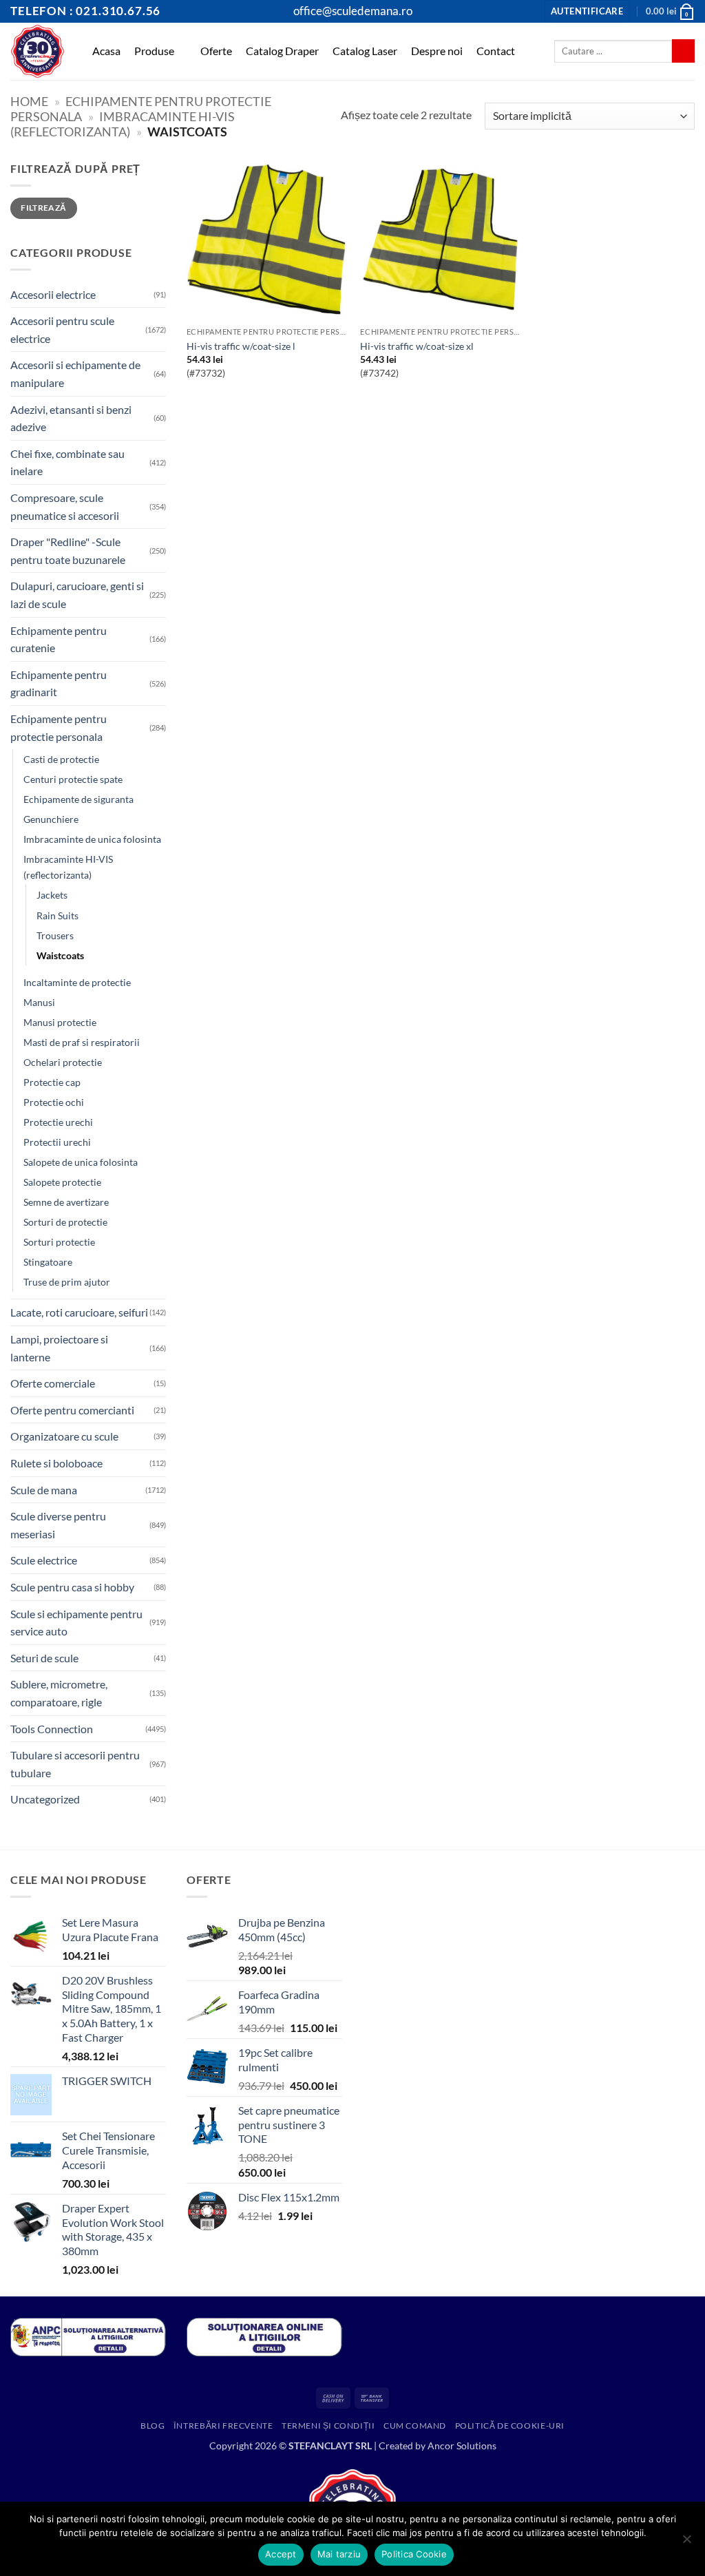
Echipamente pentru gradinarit (59, 683)
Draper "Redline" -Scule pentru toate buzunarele (68, 551)
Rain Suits (57, 915)
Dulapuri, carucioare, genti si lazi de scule (77, 595)
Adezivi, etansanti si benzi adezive (71, 418)
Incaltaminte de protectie (77, 982)
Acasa (106, 51)
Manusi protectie (60, 1022)
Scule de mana (44, 1490)
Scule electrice (44, 1560)
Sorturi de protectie (65, 1222)
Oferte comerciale (53, 1383)
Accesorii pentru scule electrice (62, 329)
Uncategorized (45, 1799)
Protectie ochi (54, 1102)
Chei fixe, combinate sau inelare (67, 462)
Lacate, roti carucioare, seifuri (79, 1312)
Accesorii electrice (53, 294)
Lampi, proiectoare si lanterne (59, 1348)
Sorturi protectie (59, 1242)
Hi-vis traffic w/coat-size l (241, 346)
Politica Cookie (414, 2554)
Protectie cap (52, 1082)
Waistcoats (60, 955)
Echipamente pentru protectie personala (59, 727)
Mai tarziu (339, 2554)
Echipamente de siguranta (78, 799)
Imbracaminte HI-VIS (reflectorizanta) (123, 124)
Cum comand (415, 2426)
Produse (154, 51)
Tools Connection (52, 1729)
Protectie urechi (58, 1122)
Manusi (39, 1002)
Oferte (216, 51)
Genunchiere (51, 819)
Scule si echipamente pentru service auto (76, 1623)
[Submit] (683, 51)
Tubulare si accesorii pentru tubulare (75, 1764)
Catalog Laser (365, 51)
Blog (152, 2426)
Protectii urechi (57, 1142)
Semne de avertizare (66, 1202)
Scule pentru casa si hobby (72, 1587)
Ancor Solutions (462, 2446)
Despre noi (437, 51)
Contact (496, 51)
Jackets (52, 895)
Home (29, 101)
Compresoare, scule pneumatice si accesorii (65, 506)
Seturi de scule (44, 1658)
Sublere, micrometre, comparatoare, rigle (59, 1693)
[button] (587, 11)
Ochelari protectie (63, 1062)
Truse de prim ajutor (67, 1282)
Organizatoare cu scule (64, 1436)
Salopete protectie (62, 1182)
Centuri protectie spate (73, 779)
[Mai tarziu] (686, 2543)
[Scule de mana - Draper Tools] (38, 51)
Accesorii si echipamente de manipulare (75, 374)
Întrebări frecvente (223, 2426)
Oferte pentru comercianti (72, 1410)
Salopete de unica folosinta (81, 1162)
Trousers (55, 935)
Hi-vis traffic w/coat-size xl (417, 346)
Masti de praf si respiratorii (82, 1042)
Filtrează (43, 208)
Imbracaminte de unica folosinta (92, 839)
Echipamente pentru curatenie (59, 639)
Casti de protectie (61, 759)
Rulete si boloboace (56, 1463)
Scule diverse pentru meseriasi (58, 1525)
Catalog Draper (282, 51)
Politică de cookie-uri (510, 2426)
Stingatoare (48, 1262)
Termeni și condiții (328, 2426)
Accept (281, 2554)
